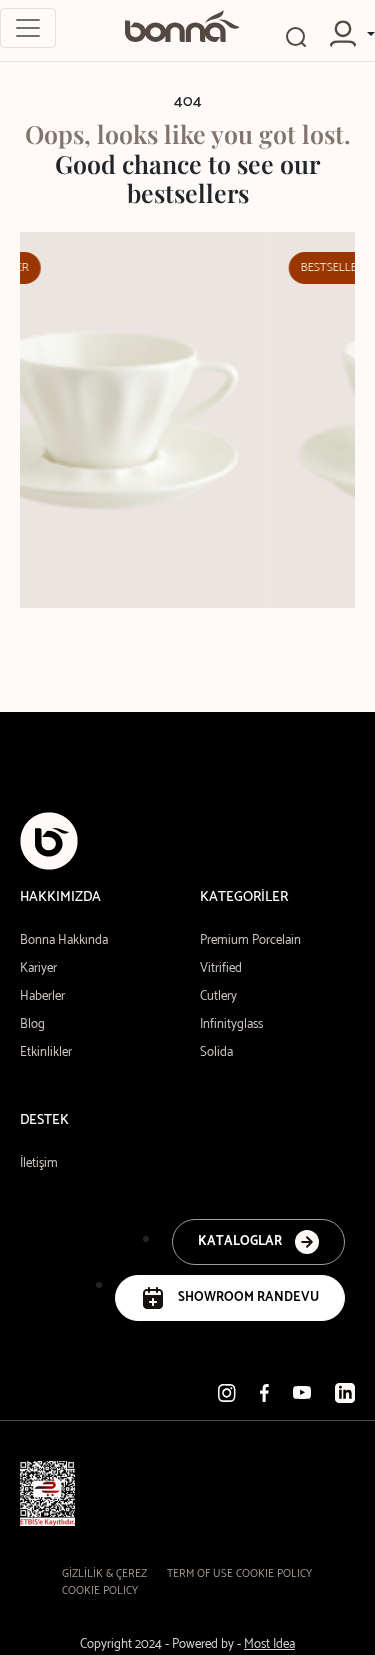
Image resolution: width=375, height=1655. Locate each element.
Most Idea (269, 1644)
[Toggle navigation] (28, 28)
